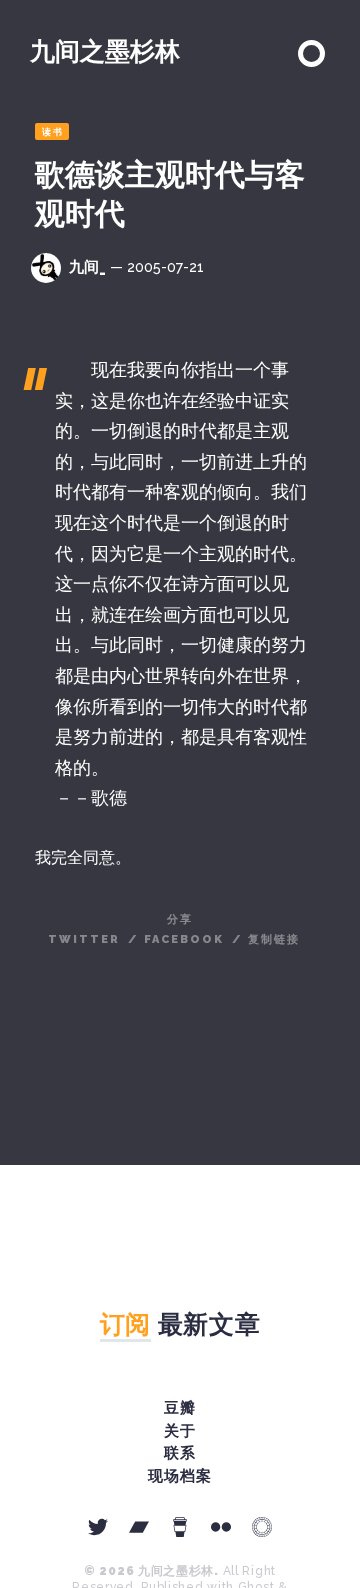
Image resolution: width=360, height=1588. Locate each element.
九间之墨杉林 (105, 51)
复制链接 (274, 939)
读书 (53, 132)
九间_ (87, 267)
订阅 (125, 1324)
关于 (180, 1431)
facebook (184, 939)
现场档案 (180, 1476)
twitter (84, 939)
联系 (180, 1453)
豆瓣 (180, 1408)
